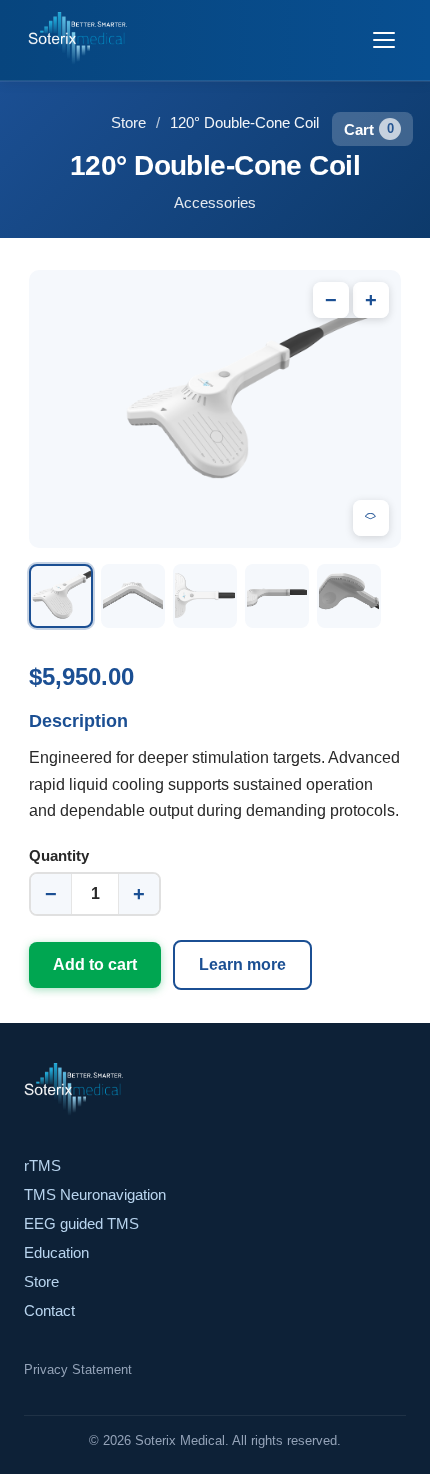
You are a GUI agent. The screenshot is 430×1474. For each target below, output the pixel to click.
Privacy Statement (78, 1369)
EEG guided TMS (81, 1223)
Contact (49, 1310)
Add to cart (95, 964)
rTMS (42, 1165)
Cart (369, 129)
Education (56, 1252)
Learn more (242, 964)
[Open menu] (384, 40)
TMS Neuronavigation (95, 1194)
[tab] (61, 596)
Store (128, 122)
